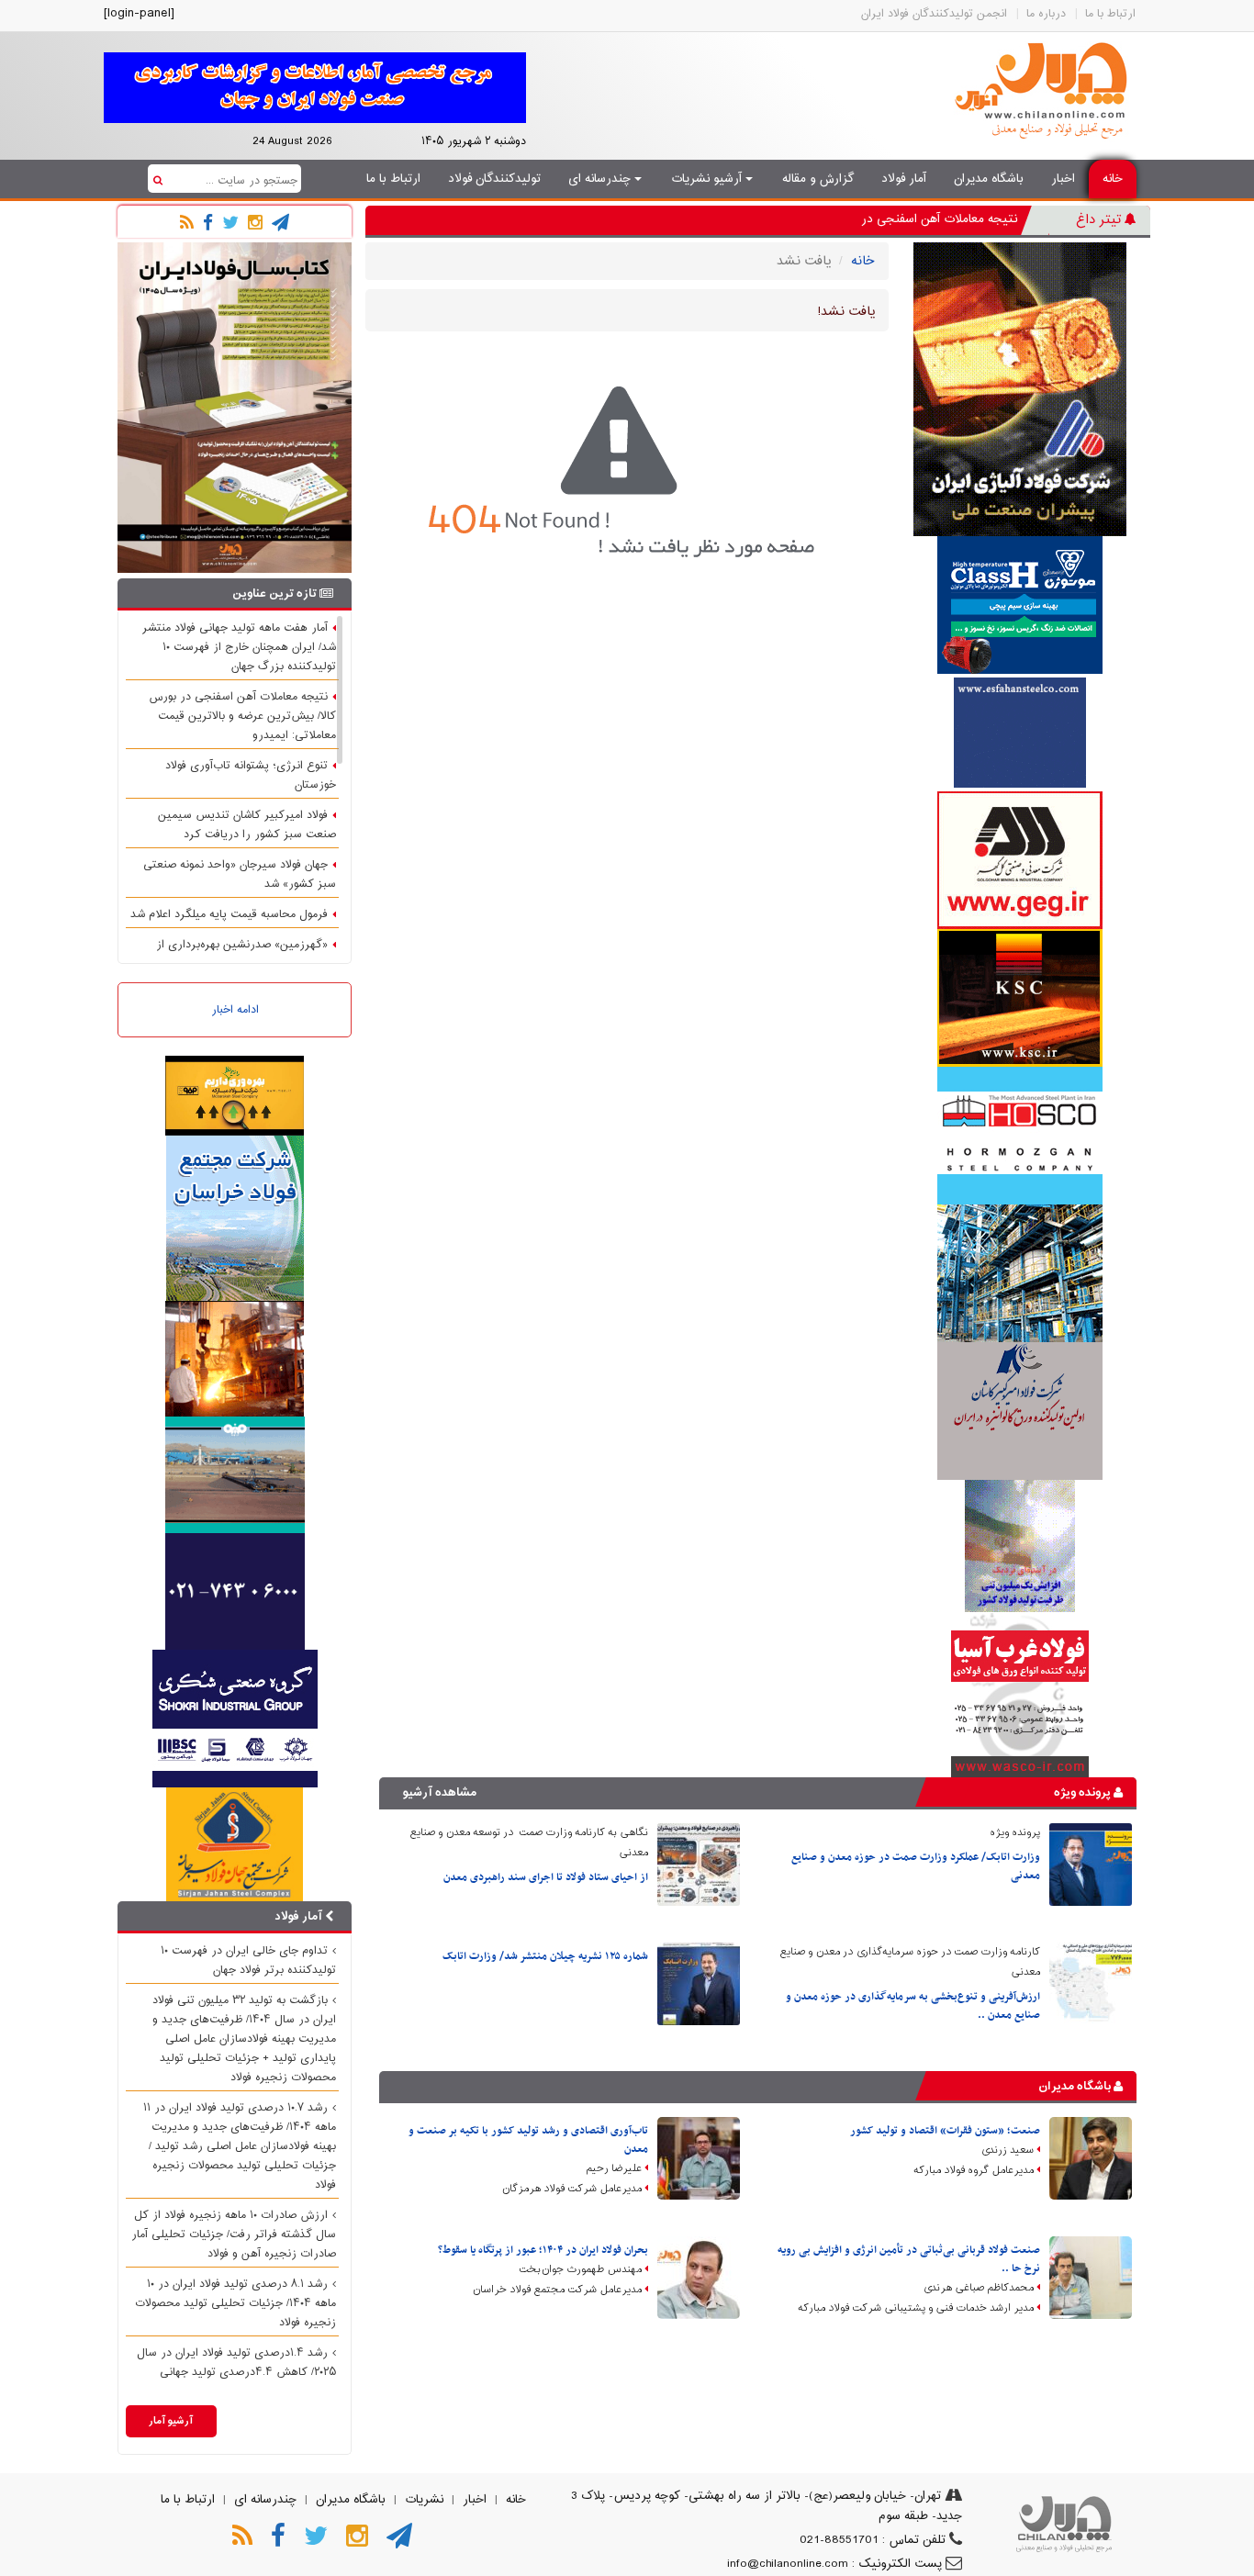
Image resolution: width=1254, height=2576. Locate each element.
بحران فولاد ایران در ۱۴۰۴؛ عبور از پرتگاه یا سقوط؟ (543, 2250)
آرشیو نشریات (708, 179)
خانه (1113, 179)
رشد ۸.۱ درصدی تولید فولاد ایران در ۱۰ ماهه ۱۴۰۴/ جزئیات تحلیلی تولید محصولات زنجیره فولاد (235, 2303)
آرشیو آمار (171, 2421)
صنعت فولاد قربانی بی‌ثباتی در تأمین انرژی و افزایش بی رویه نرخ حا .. (909, 2259)
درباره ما (1046, 14)
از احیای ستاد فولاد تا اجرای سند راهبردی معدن (546, 1877)
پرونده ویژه (1084, 1792)
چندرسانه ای (601, 179)
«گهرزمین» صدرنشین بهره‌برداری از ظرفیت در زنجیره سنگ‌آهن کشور (246, 954)
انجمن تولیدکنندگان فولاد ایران (934, 14)
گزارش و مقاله (818, 179)
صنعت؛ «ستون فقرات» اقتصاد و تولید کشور (945, 2131)
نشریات (424, 2500)
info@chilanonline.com (788, 2564)
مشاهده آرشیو (440, 1792)
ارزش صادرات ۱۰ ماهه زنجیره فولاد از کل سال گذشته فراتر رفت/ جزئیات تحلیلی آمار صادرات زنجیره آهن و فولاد (234, 2234)
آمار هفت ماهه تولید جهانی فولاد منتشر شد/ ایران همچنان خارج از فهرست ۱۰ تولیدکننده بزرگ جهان (239, 647)
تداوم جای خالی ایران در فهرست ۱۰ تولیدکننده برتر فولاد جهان (248, 1960)
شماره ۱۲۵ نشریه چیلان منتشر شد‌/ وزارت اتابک (545, 1956)
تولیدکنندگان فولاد (494, 179)
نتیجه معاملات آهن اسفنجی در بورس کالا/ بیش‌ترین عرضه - (864, 219)
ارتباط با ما (1110, 14)
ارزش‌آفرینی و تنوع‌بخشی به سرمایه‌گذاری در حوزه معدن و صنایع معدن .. (913, 2006)
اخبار (1063, 179)
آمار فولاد (904, 179)
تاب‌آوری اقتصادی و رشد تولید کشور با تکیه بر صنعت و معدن (528, 2140)
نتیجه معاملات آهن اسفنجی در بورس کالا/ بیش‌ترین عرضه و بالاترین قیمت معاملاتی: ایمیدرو (242, 716)
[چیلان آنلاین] (1045, 91)
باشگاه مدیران (989, 179)
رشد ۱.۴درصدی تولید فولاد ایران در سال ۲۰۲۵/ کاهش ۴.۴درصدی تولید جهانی (236, 2363)
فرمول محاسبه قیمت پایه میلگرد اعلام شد (229, 914)
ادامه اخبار (235, 1010)
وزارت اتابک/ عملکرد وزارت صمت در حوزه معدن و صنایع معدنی (916, 1866)
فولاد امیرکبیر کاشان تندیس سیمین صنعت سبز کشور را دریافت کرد (247, 825)
